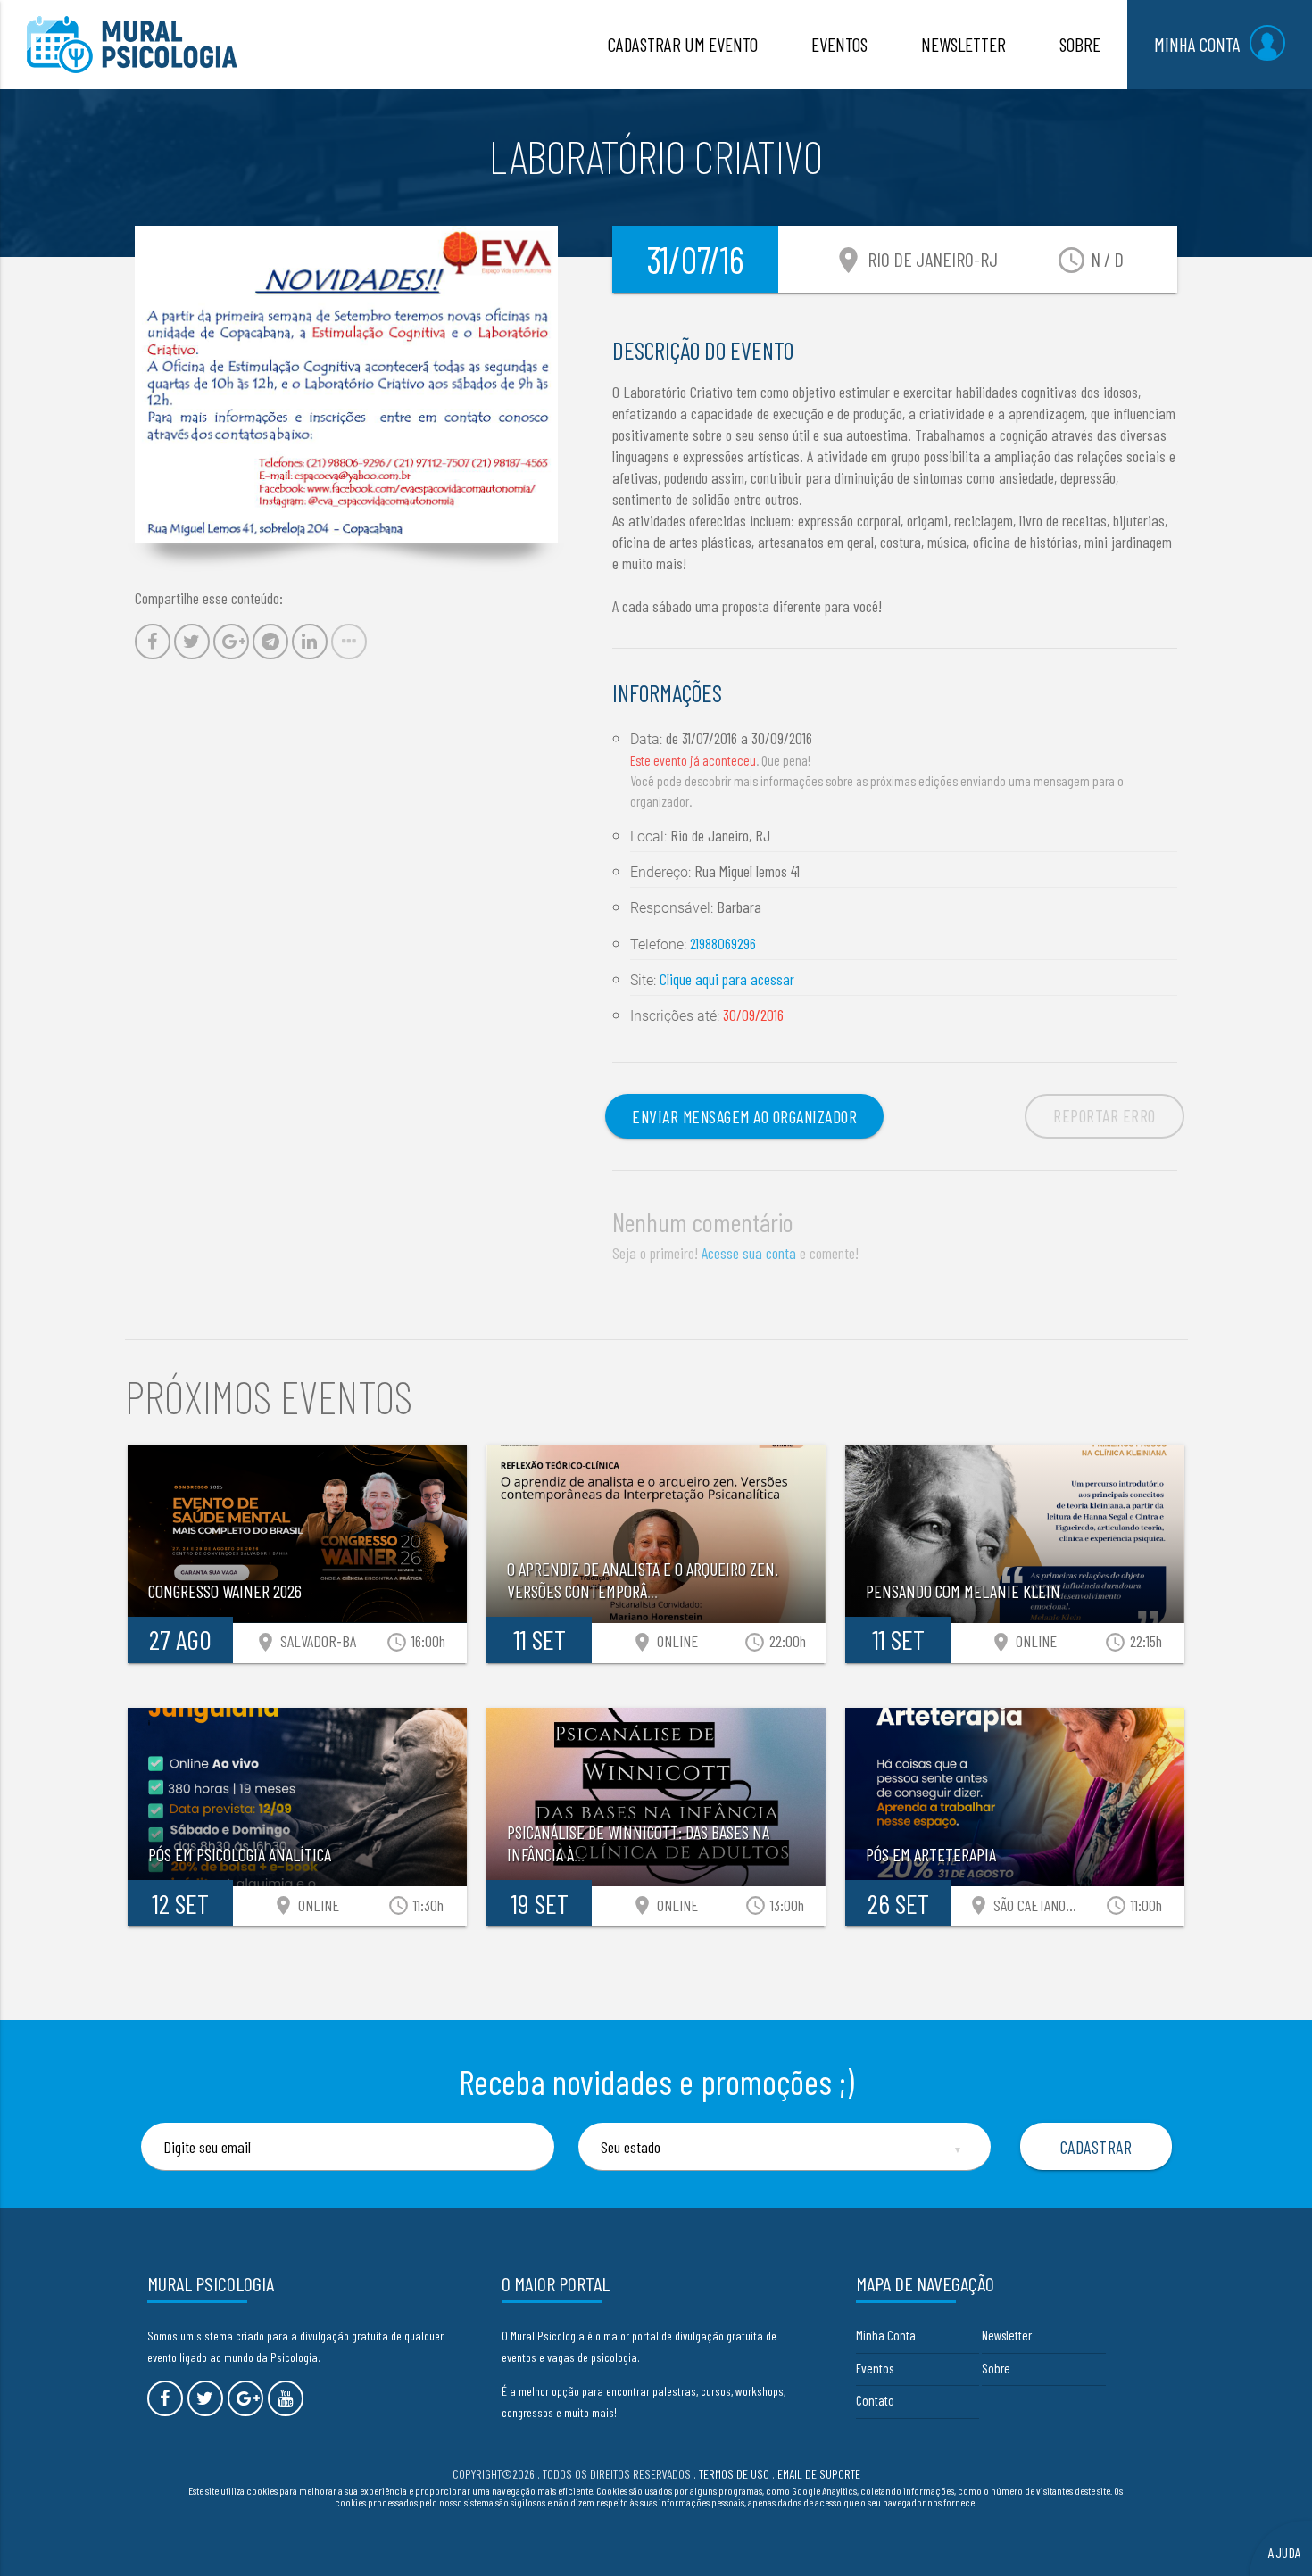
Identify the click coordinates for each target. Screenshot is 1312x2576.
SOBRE (1080, 44)
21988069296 (723, 943)
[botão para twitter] (205, 2398)
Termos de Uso (734, 2474)
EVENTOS (839, 44)
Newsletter (1007, 2335)
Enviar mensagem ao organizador (744, 1116)
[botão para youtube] (286, 2398)
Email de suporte (819, 2474)
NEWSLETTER (963, 44)
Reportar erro (1104, 1115)
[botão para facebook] (165, 2398)
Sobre (996, 2368)
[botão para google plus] (245, 2398)
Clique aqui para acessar (727, 979)
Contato (875, 2400)
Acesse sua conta (749, 1253)
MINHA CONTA (1197, 44)
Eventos (875, 2368)
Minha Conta (886, 2335)
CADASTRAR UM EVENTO (683, 44)
